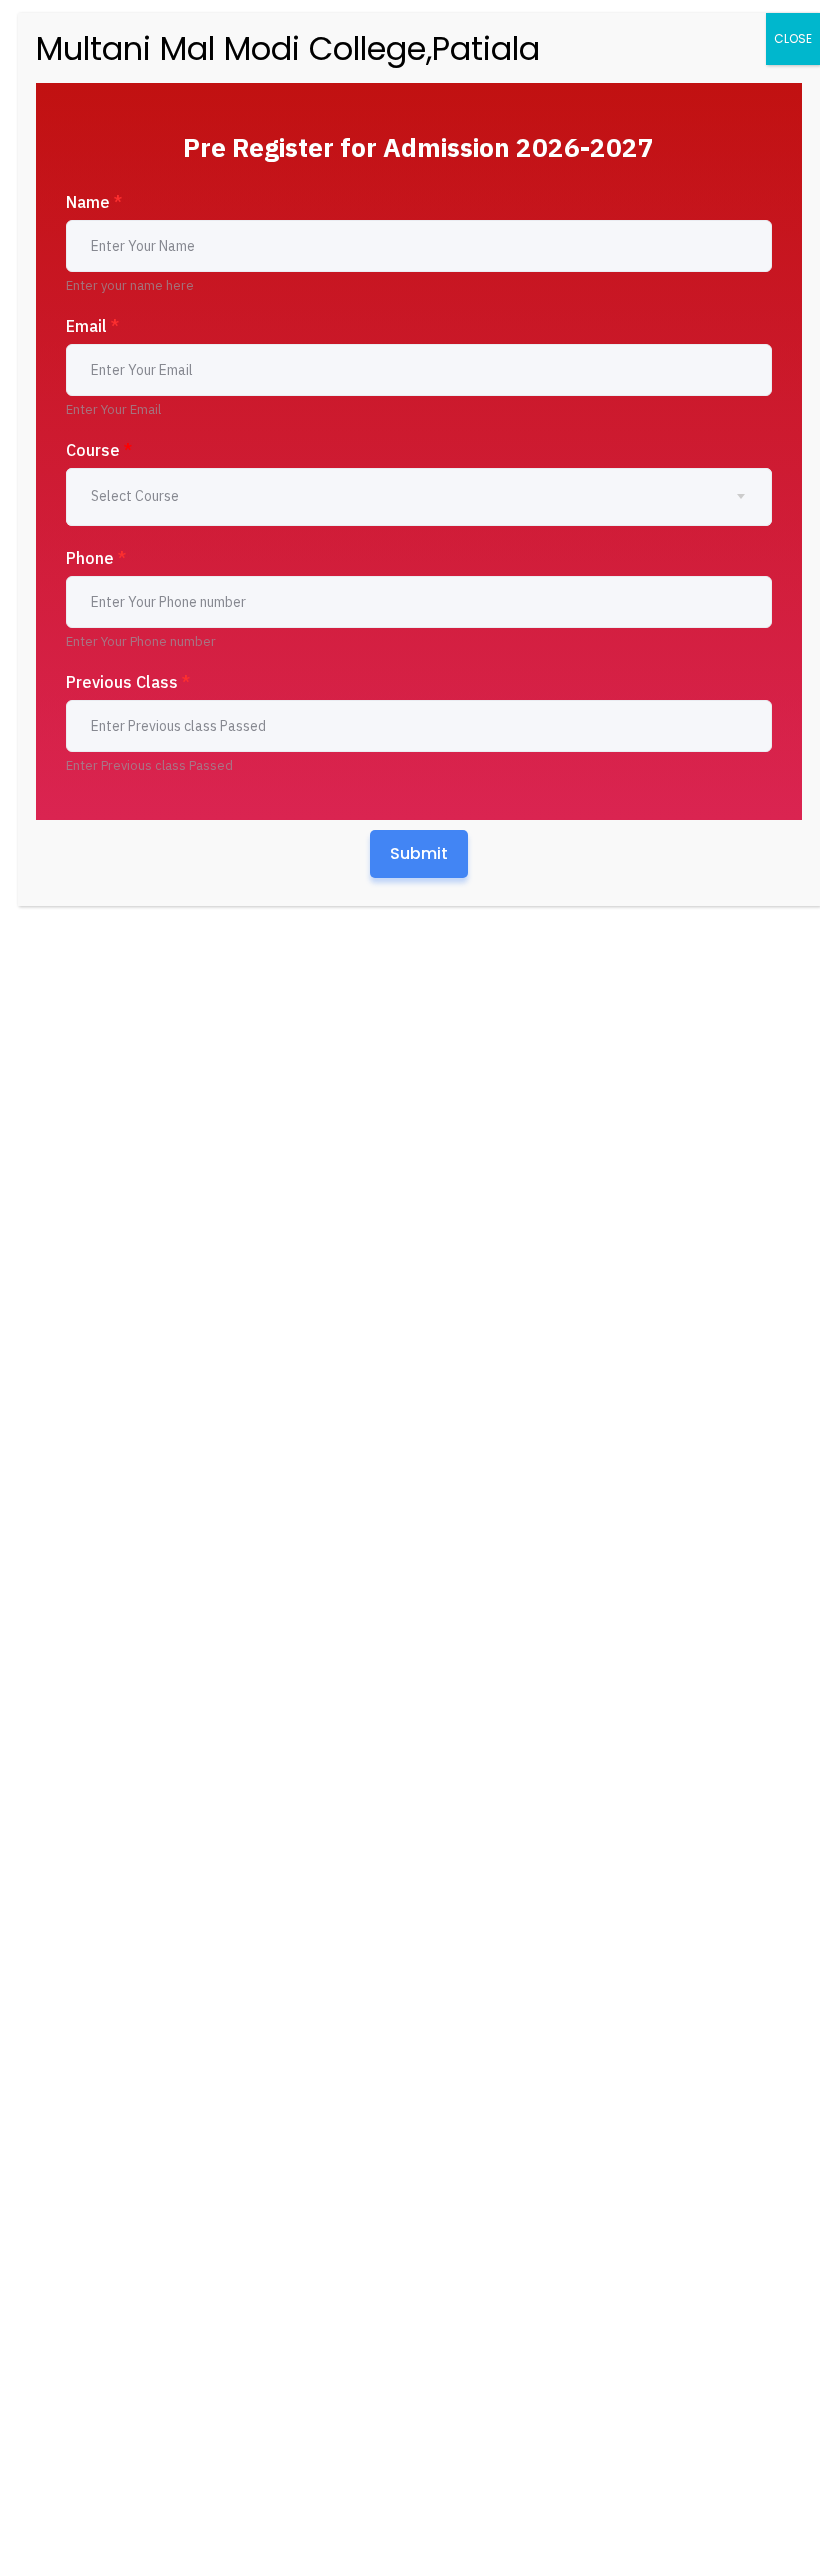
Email (92, 326)
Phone (96, 558)
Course (99, 450)
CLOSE (793, 38)
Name (94, 202)
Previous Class (128, 682)
